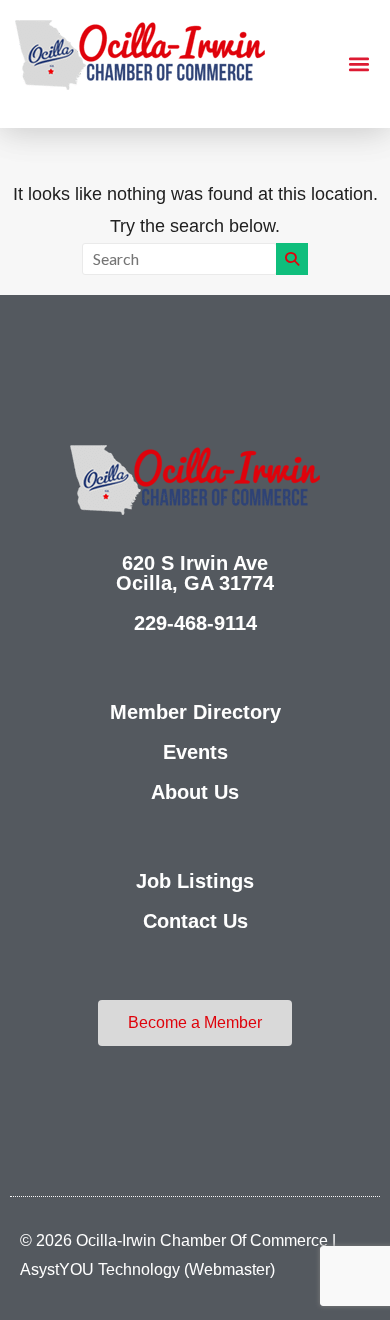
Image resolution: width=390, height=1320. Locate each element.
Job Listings (195, 881)
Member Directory (195, 712)
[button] (358, 64)
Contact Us (195, 921)
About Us (195, 792)
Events (195, 752)
